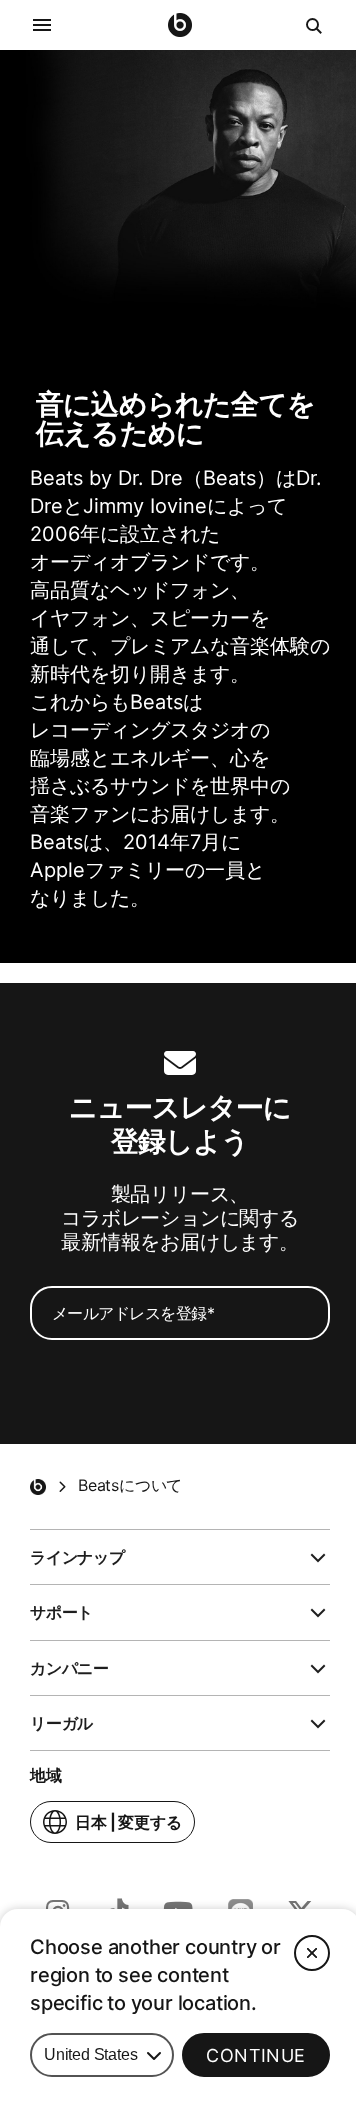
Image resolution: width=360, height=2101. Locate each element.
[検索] (315, 25)
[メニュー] (42, 25)
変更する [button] (128, 1827)
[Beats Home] (38, 1487)
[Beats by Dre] (180, 25)
